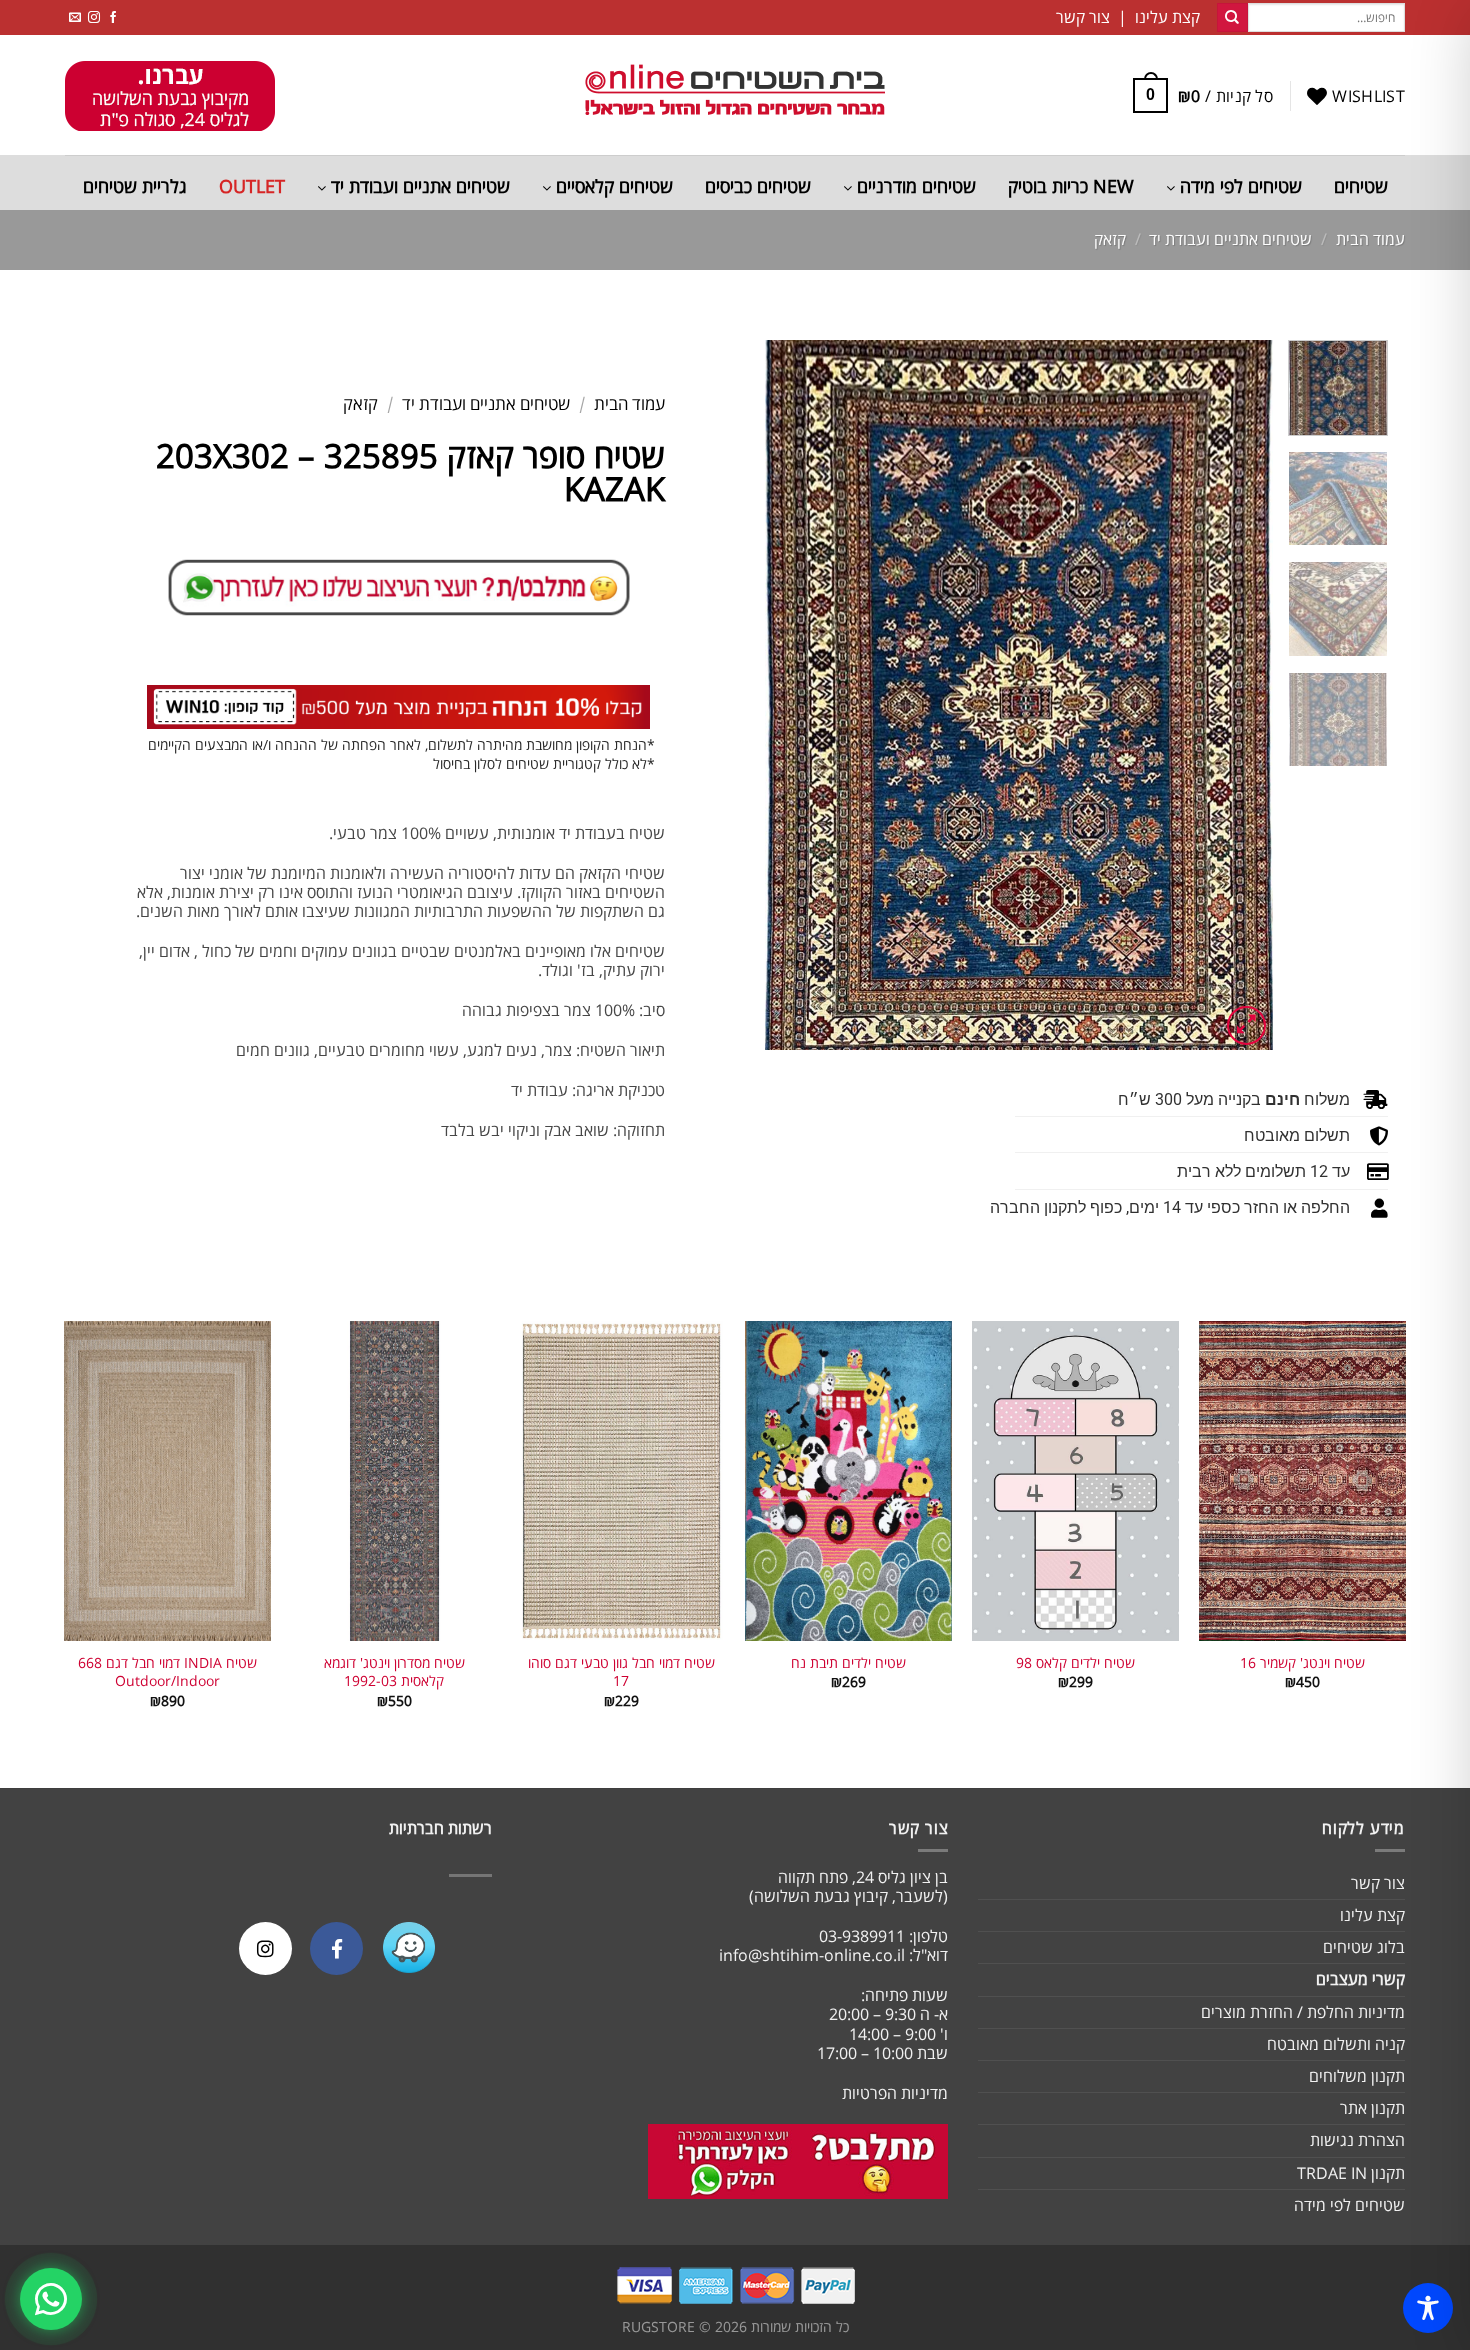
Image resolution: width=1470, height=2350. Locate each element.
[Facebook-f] (336, 1948)
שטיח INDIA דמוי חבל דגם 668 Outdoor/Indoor (167, 1672)
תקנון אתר (1372, 2108)
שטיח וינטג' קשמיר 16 (1302, 1663)
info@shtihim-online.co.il (812, 1955)
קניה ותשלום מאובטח (1336, 2044)
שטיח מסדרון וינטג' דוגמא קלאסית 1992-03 (394, 1672)
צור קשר (1378, 1883)
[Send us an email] (75, 17)
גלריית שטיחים (135, 186)
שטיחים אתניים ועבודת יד (418, 186)
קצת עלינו (1372, 1915)
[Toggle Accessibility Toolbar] (1428, 2308)
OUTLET (252, 186)
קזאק (1110, 239)
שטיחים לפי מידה (1238, 186)
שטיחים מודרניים (914, 186)
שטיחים (1361, 186)
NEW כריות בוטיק (1071, 186)
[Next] (786, 695)
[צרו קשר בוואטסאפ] (51, 2299)
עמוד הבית (1370, 239)
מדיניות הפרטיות (895, 2093)
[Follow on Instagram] (94, 17)
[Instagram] (265, 1948)
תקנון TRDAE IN (1351, 2173)
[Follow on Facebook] (113, 17)
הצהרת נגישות (1357, 2140)
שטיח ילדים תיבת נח (848, 1663)
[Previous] (1237, 695)
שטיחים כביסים (758, 186)
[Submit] (1232, 18)
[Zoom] (1246, 1025)
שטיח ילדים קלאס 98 (1075, 1663)
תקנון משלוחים (1357, 2076)
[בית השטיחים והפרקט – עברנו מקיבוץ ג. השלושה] (735, 95)
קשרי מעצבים (1360, 1979)
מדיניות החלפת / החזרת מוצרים (1303, 2012)
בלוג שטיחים (1364, 1947)
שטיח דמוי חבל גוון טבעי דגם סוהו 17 (621, 1672)
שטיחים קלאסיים (612, 186)
